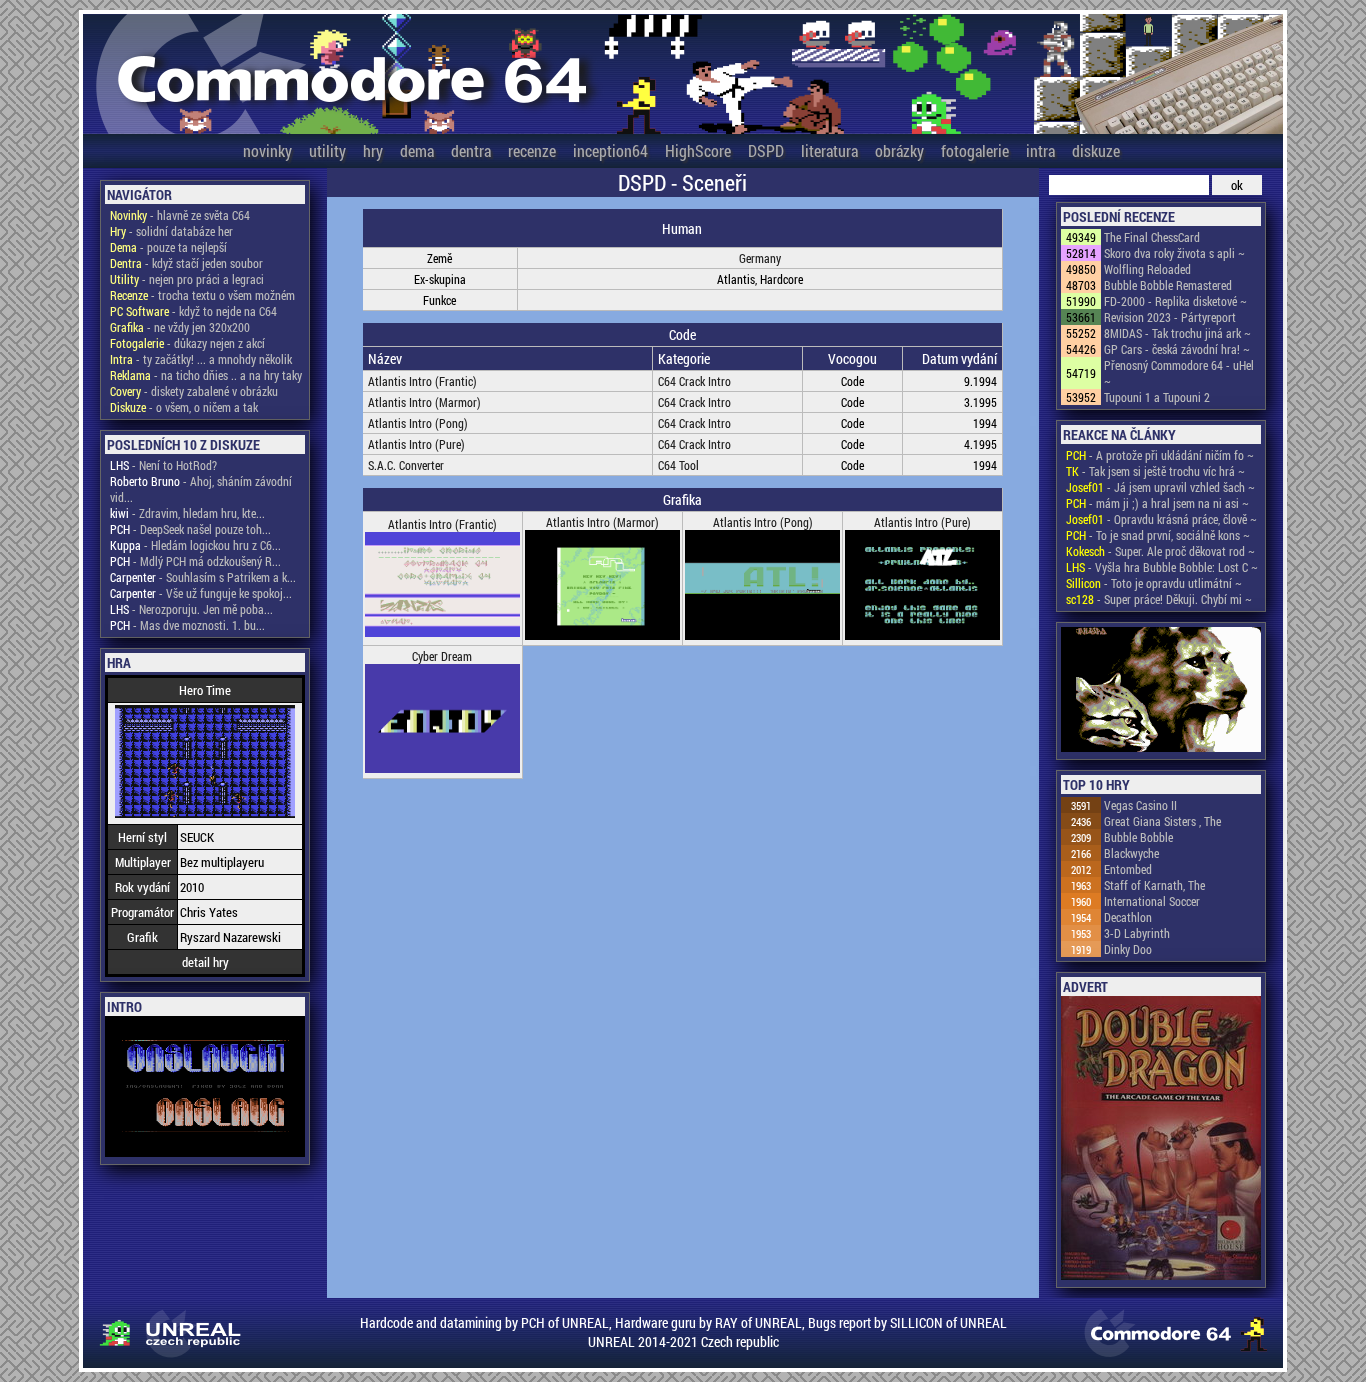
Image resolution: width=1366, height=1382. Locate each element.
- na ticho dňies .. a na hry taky (206, 375)
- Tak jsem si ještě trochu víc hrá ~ (1155, 471)
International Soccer (1152, 901)
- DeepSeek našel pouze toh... (190, 529)
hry (373, 150)
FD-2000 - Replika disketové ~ (1175, 301)
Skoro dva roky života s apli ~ (1174, 253)
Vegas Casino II (1140, 805)
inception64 (610, 150)
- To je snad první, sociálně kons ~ (1158, 535)
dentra (471, 150)
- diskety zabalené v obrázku (194, 391)
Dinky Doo (1128, 949)
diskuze (1096, 150)
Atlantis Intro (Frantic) (422, 381)
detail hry (205, 962)
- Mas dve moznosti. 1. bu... (187, 625)
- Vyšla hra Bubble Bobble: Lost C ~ (1162, 567)
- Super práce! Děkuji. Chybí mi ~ (1159, 599)
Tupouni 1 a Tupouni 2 (1157, 397)
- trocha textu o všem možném (202, 295)
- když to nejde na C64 (193, 311)
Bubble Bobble (1138, 837)
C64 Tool (678, 465)
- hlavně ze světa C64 (180, 215)
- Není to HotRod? (163, 465)
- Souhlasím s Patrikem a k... (203, 577)
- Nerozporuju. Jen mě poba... (191, 609)
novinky (267, 150)
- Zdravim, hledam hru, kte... (187, 513)
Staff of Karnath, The (1154, 885)
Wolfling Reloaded (1147, 269)
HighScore (698, 150)
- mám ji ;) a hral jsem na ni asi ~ (1157, 503)
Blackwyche (1131, 853)
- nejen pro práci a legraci (187, 279)
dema (417, 150)
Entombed (1128, 869)
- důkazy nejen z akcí (187, 343)
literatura (829, 150)
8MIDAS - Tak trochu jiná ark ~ (1177, 333)
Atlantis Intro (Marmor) (424, 402)
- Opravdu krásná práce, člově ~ (1161, 519)
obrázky (899, 150)
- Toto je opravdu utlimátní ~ (1154, 583)
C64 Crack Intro (694, 381)
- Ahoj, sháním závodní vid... (201, 489)
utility (327, 150)
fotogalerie (975, 150)
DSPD (766, 150)
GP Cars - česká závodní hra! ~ (1177, 349)
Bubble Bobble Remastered (1168, 285)
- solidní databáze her (171, 231)
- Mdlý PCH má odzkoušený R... (195, 561)
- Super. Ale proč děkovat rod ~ (1160, 551)
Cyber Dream (442, 656)
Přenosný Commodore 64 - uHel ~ (1179, 373)
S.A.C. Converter (406, 465)
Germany (760, 258)
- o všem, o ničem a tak (184, 407)
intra (1040, 150)
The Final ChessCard (1152, 237)
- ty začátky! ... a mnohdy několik (201, 359)
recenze (532, 150)
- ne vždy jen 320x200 (180, 327)
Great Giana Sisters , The (1162, 821)
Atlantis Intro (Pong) (418, 423)
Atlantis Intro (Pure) (416, 444)
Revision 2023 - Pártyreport (1170, 317)
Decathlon (1128, 917)
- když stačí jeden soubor (186, 263)
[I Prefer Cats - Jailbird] (1161, 691)
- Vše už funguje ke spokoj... (201, 593)
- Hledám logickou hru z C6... (195, 545)
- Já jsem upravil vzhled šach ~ (1160, 487)
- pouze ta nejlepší (168, 247)
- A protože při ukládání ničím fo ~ (1160, 455)
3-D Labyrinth (1137, 933)
